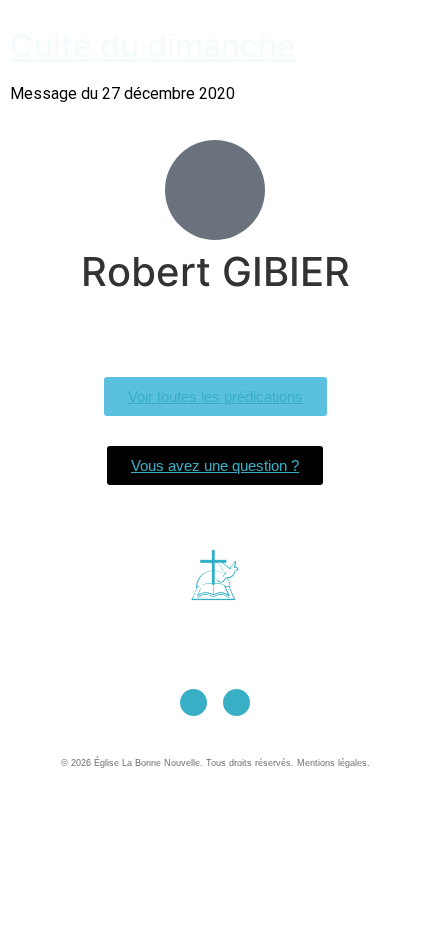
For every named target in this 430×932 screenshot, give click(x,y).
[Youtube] (193, 702)
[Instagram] (236, 702)
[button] (208, 33)
